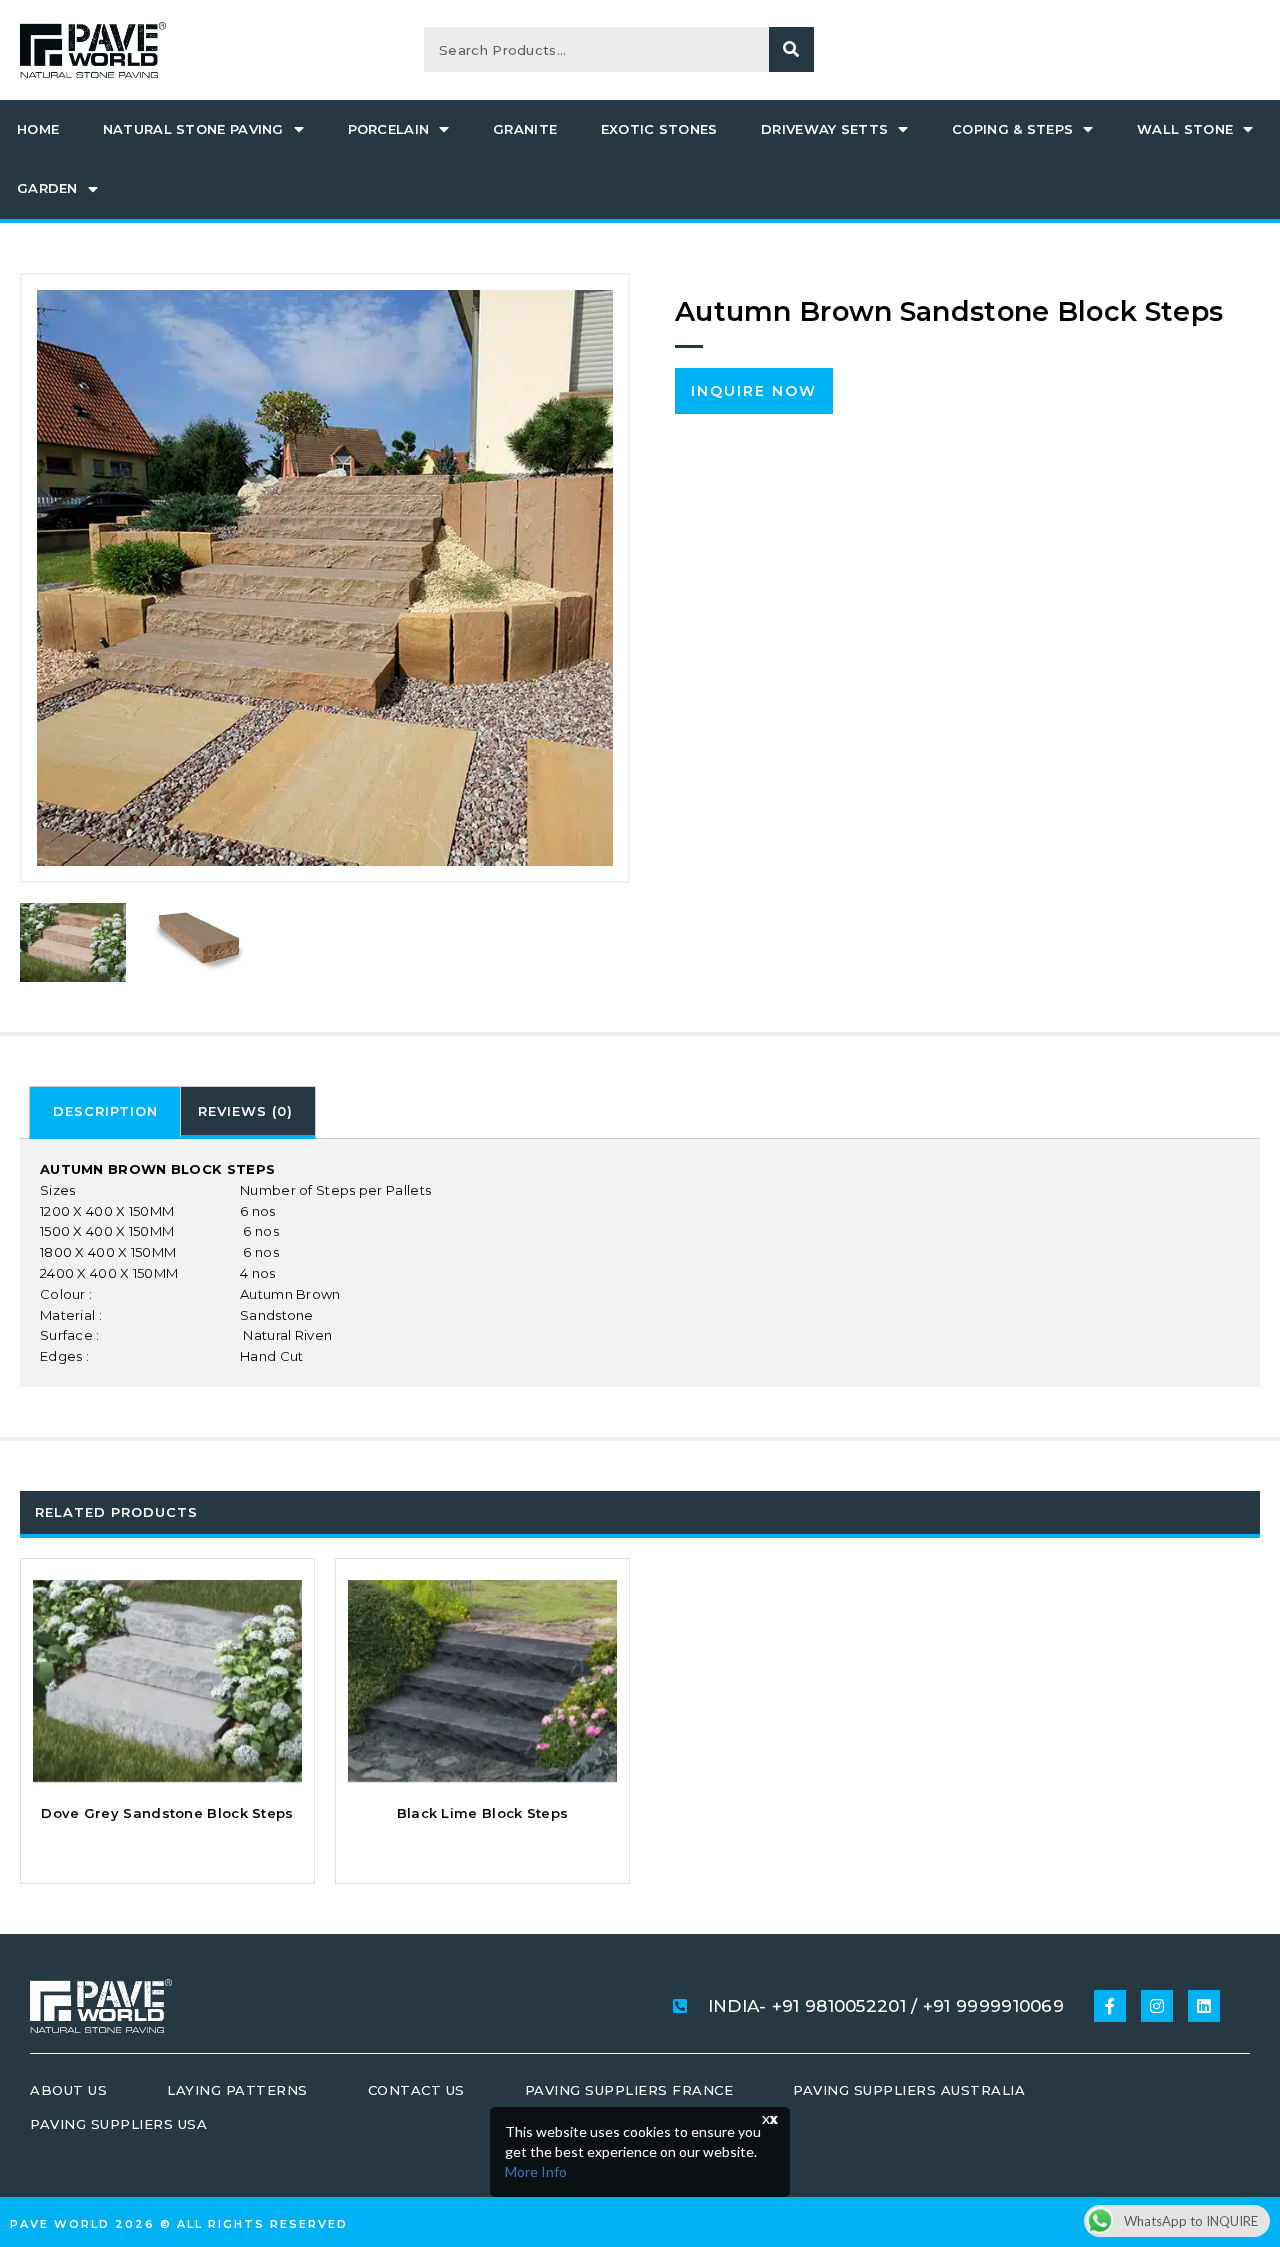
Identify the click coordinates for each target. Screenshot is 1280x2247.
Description (105, 1111)
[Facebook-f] (1110, 2006)
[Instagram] (1157, 2006)
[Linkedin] (1204, 2006)
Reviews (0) (245, 1111)
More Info (536, 2171)
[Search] (791, 49)
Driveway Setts (824, 129)
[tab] (105, 1112)
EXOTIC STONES (659, 129)
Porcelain (389, 129)
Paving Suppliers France (629, 2090)
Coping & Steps (1012, 129)
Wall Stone (1185, 129)
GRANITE (525, 129)
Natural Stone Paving (193, 129)
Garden (47, 188)
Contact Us (416, 2090)
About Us (68, 2090)
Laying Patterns (237, 2090)
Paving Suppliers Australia (909, 2090)
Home (38, 129)
